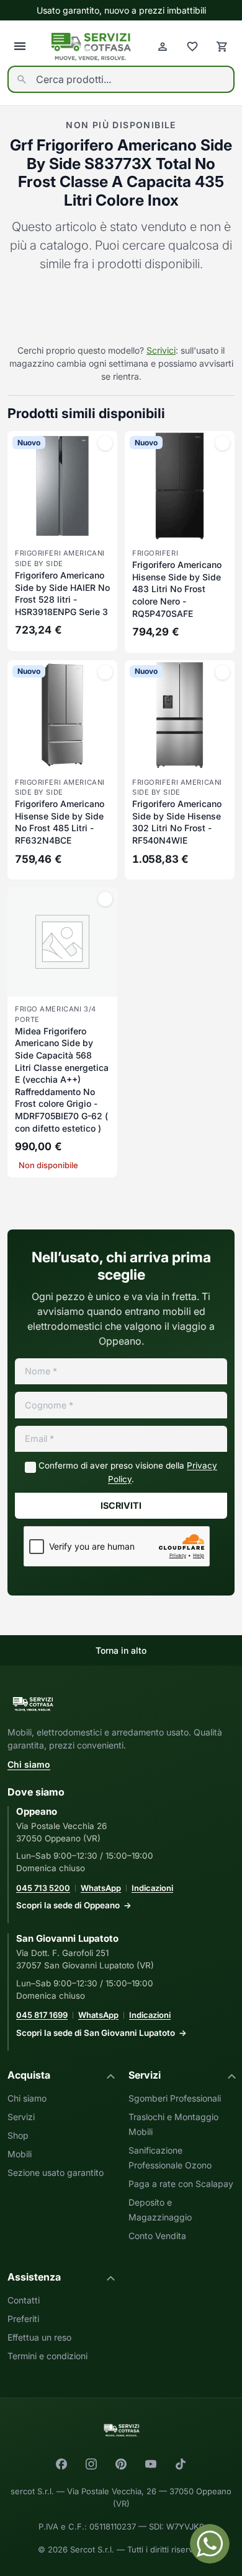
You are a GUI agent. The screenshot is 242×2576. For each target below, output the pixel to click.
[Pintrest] (121, 2464)
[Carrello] (222, 46)
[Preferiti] (192, 46)
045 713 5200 (43, 1888)
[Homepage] (91, 47)
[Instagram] (91, 2464)
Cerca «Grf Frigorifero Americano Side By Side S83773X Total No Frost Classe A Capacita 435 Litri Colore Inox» (121, 310)
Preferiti (23, 2319)
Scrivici (161, 350)
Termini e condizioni (47, 2356)
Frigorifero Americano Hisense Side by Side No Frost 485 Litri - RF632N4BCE (60, 822)
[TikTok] (181, 2464)
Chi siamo (29, 1764)
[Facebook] (61, 2464)
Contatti (24, 2300)
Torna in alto (121, 1650)
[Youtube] (151, 2464)
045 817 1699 (42, 2015)
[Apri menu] (20, 46)
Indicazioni (152, 1888)
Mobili (20, 2154)
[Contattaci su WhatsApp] (210, 2544)
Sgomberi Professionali (175, 2098)
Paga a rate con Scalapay (181, 2184)
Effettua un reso (39, 2337)
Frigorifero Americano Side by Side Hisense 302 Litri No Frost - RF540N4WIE (177, 822)
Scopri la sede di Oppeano (68, 1905)
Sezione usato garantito (56, 2172)
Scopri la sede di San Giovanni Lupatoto (96, 2033)
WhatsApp (101, 1888)
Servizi (21, 2117)
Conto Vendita (157, 2236)
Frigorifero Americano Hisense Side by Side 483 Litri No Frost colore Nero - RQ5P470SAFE (177, 589)
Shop (18, 2135)
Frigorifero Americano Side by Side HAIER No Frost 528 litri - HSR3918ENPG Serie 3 (62, 593)
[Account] (163, 46)
